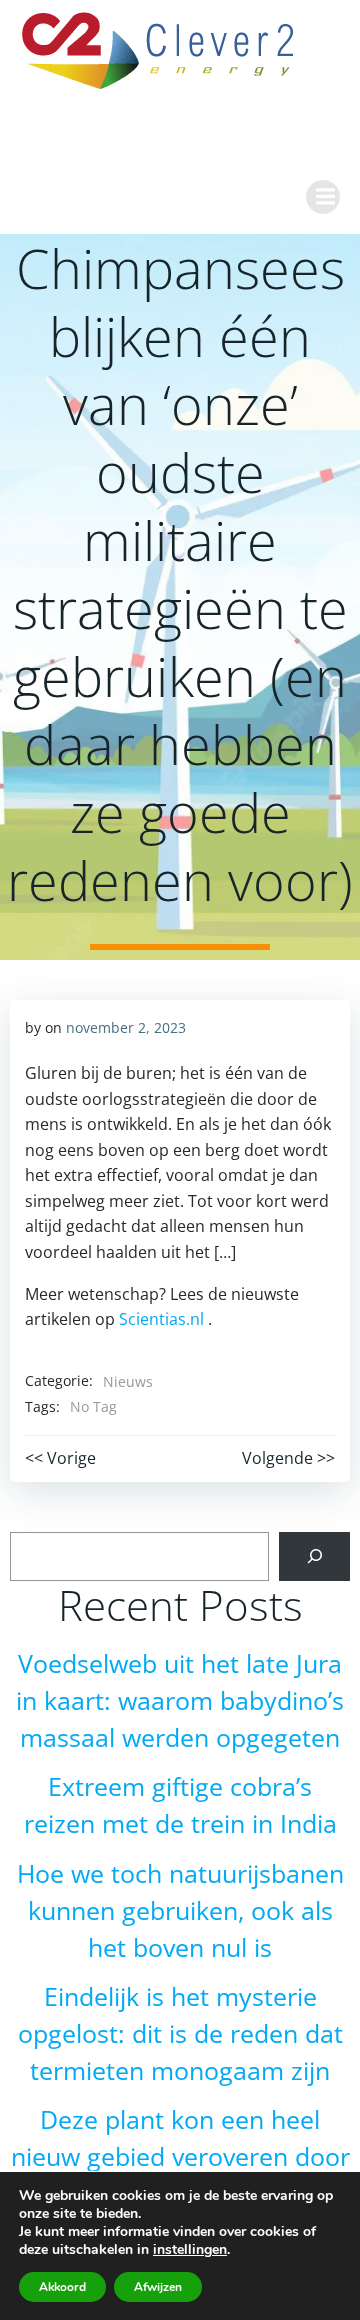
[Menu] (323, 197)
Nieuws (128, 1381)
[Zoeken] (314, 1556)
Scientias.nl (161, 1319)
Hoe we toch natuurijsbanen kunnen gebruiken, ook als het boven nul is (180, 1910)
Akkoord (62, 2287)
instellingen (190, 2250)
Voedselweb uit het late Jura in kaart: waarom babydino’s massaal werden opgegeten (180, 1700)
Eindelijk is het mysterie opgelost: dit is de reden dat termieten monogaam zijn (180, 2033)
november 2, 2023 (126, 1027)
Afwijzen (158, 2287)
